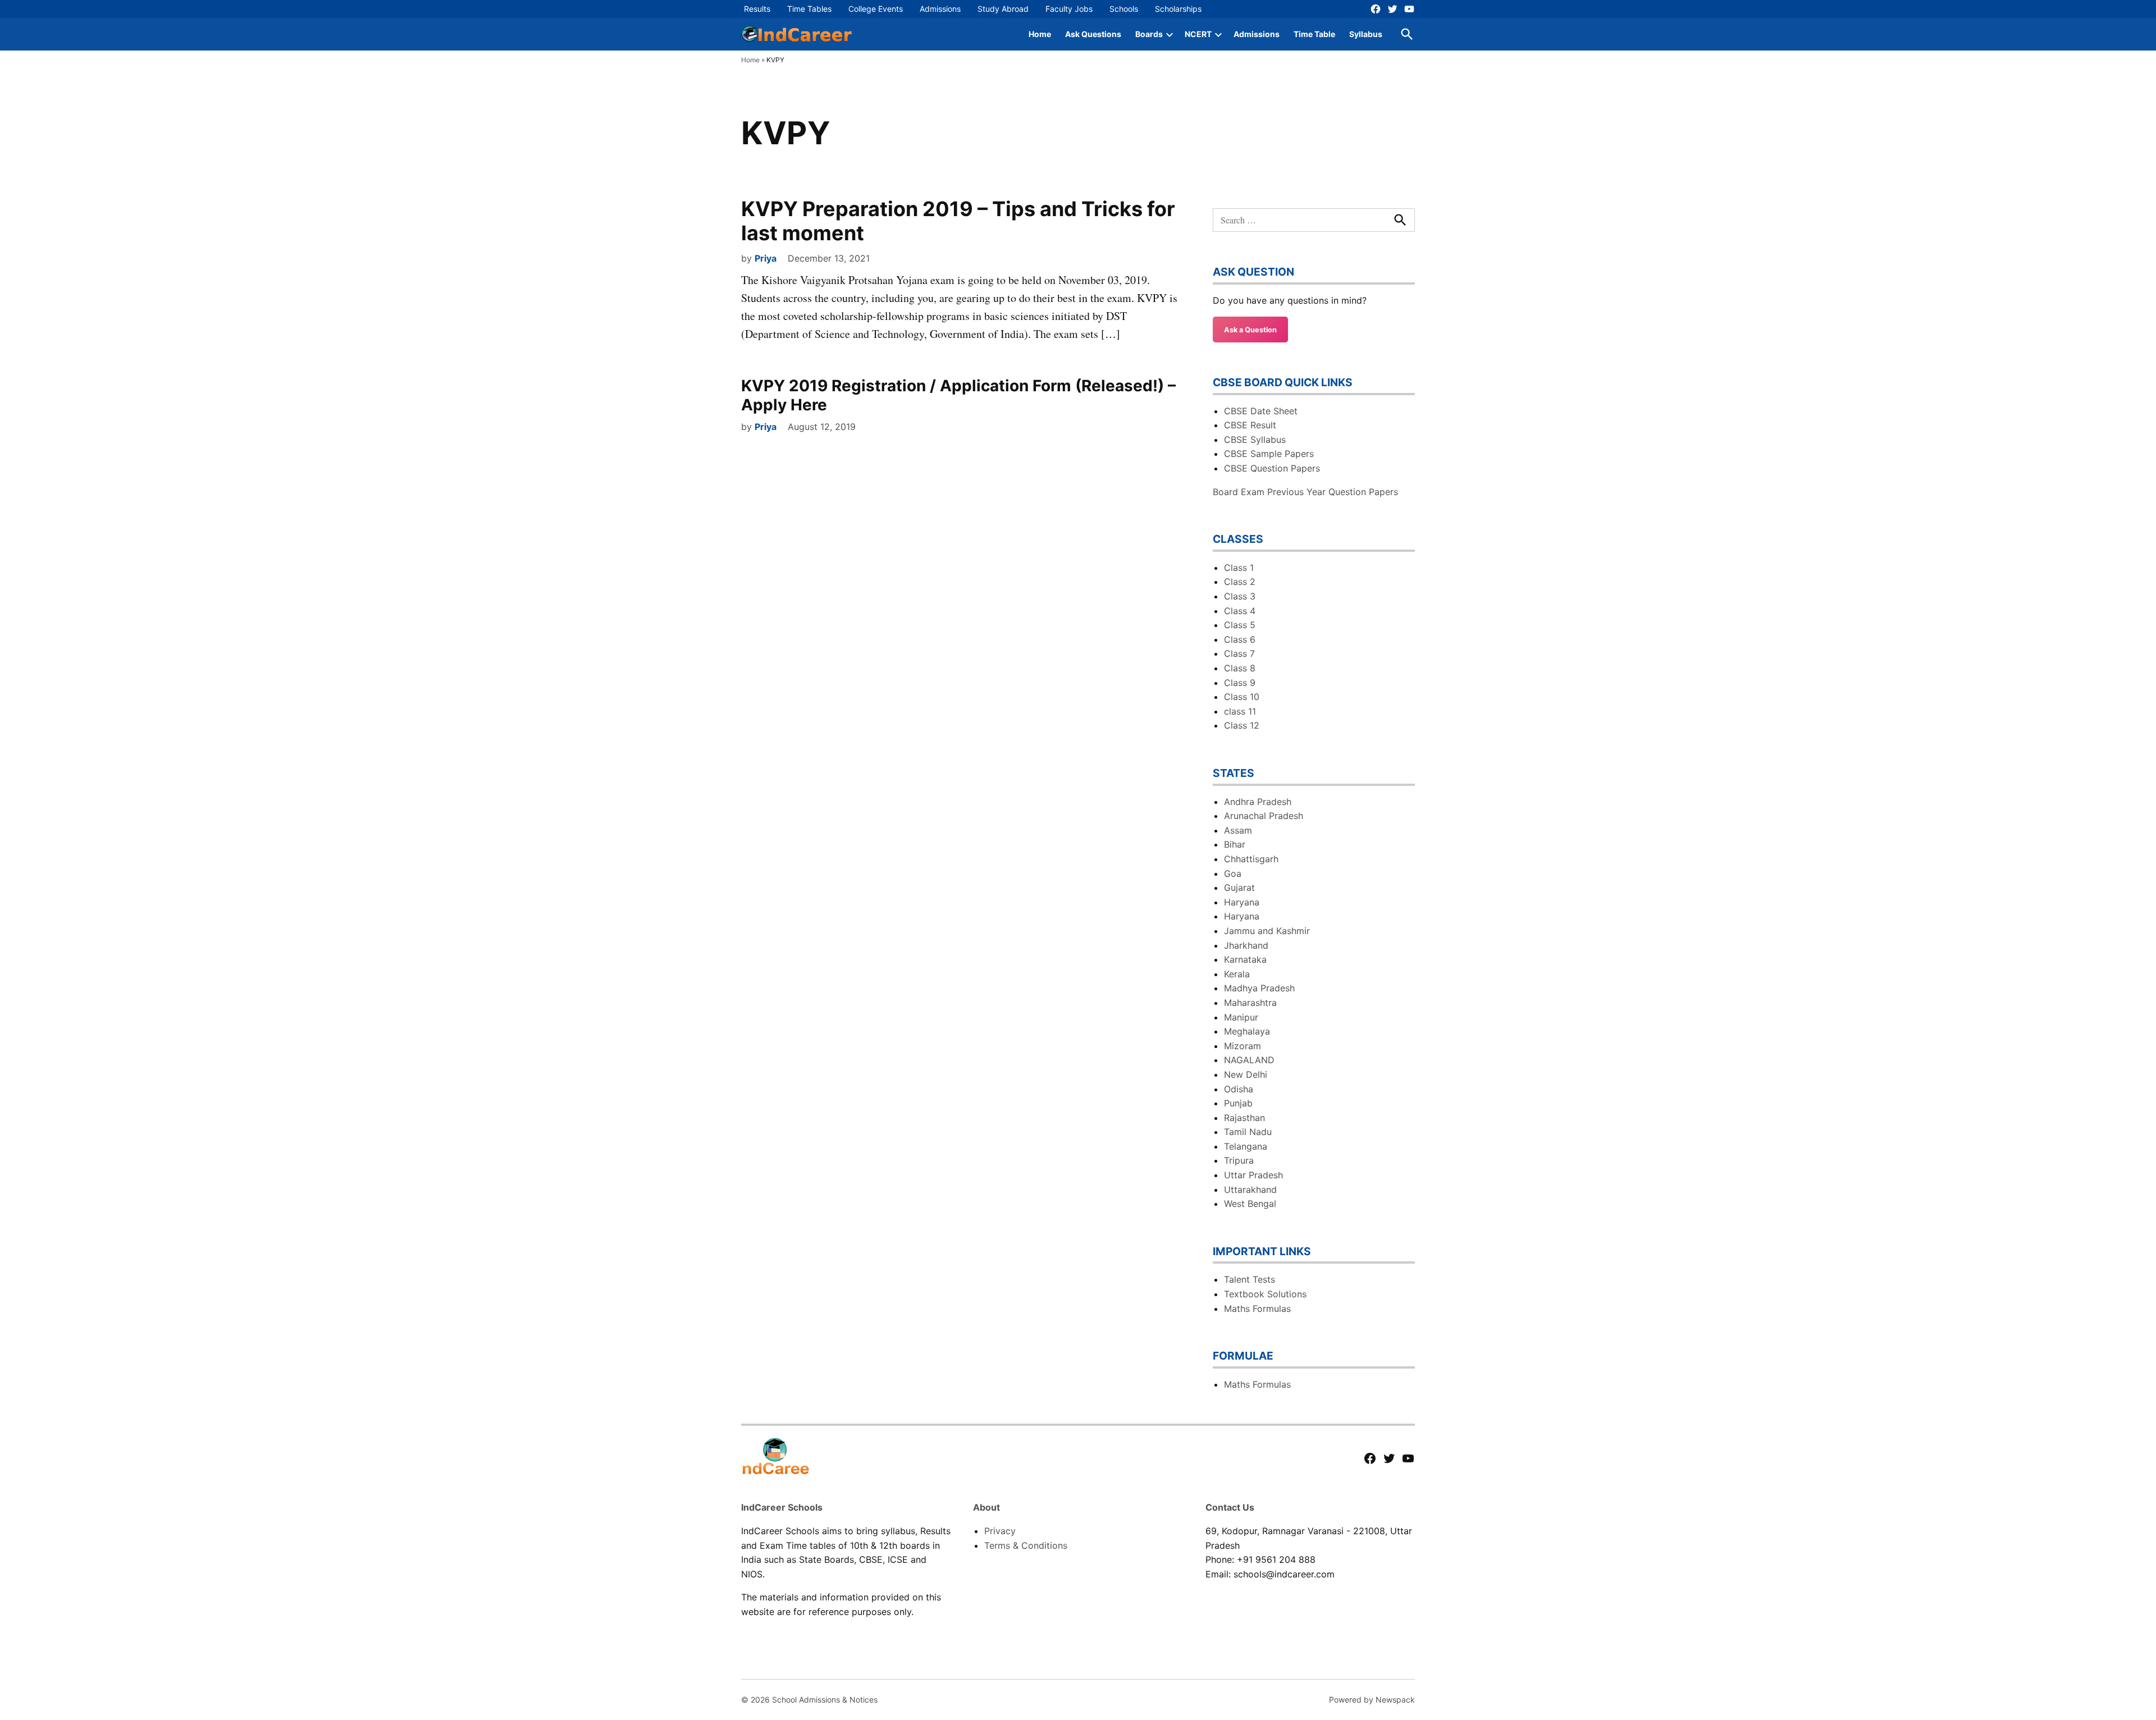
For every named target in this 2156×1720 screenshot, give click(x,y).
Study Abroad (1003, 9)
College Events (876, 9)
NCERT (1198, 34)
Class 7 (1239, 653)
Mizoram (1243, 1046)
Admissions (940, 9)
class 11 (1240, 711)
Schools (1124, 9)
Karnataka (1245, 959)
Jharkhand (1246, 945)
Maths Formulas (1257, 1309)
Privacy (1000, 1531)
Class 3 (1240, 596)
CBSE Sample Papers (1269, 454)
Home (1040, 34)
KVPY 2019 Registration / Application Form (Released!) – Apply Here (958, 395)
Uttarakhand (1250, 1190)
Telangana (1246, 1146)
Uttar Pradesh (1253, 1175)
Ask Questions (1093, 34)
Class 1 (1239, 568)
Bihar (1235, 844)
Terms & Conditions (1026, 1545)
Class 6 (1240, 639)
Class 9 (1240, 683)
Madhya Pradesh (1259, 988)
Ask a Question (1250, 330)
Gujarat (1239, 888)
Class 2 (1240, 582)
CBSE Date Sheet (1261, 411)
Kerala (1237, 974)
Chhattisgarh (1251, 859)
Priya (766, 258)
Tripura (1239, 1160)
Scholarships (1178, 9)
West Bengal (1250, 1204)
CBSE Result (1250, 425)
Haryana (1242, 902)
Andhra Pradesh (1258, 802)
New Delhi (1246, 1074)
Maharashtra (1250, 1003)
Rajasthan (1244, 1118)
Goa (1233, 873)
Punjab (1238, 1103)
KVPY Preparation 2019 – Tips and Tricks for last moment (958, 221)
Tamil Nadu (1248, 1132)
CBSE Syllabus (1255, 440)
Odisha (1239, 1089)
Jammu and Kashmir (1267, 931)
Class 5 (1240, 625)
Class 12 (1242, 725)
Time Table (1314, 34)
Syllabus (1366, 34)
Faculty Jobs (1069, 9)
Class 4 (1240, 611)
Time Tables (809, 9)
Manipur (1241, 1017)
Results (757, 9)
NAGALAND (1249, 1060)
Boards (1149, 34)
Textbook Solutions (1265, 1294)
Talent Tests (1250, 1279)
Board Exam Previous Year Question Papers (1305, 492)
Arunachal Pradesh (1264, 816)
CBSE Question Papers (1272, 468)
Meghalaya (1247, 1031)
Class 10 (1242, 697)
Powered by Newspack (1372, 1700)
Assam (1238, 830)
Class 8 (1240, 668)
